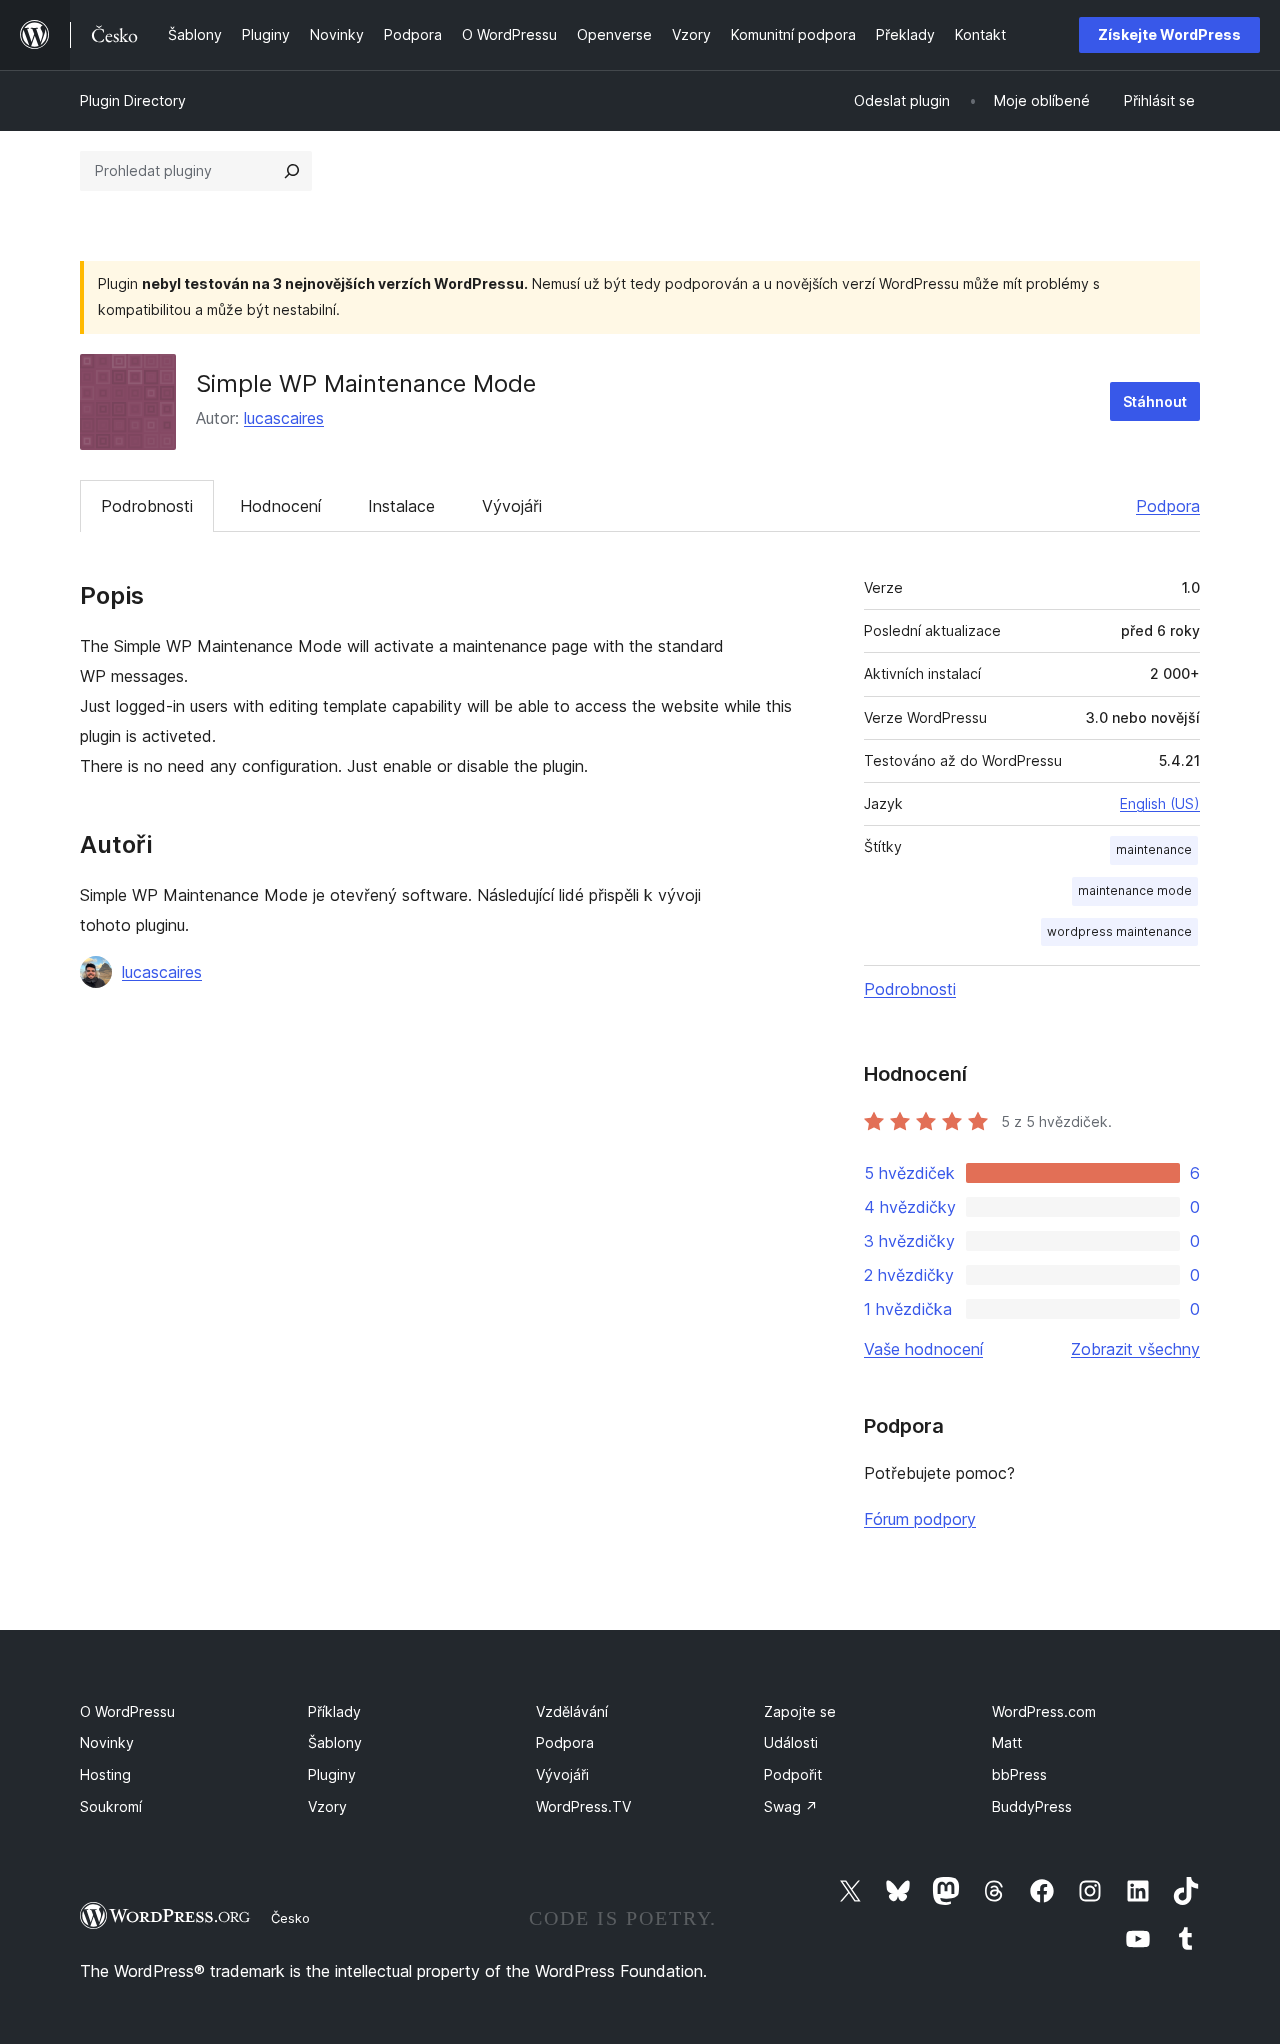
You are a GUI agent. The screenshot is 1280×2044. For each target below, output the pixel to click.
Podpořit (793, 1774)
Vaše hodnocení (923, 1349)
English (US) (1160, 803)
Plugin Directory (133, 100)
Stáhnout (1155, 401)
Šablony (335, 1742)
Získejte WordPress (1169, 34)
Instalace (401, 506)
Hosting (105, 1774)
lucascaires (284, 418)
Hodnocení (280, 506)
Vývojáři (512, 506)
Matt (1007, 1742)
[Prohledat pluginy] (292, 171)
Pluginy (332, 1774)
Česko (290, 1918)
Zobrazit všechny (1135, 1349)
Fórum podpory (920, 1519)
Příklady (334, 1711)
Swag (791, 1806)
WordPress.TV (583, 1806)
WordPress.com (1044, 1711)
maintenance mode (1135, 890)
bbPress (1019, 1774)
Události (791, 1742)
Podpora (1168, 506)
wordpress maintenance (1119, 931)
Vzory (327, 1806)
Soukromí (111, 1806)
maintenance (1154, 849)
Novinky (107, 1742)
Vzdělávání (572, 1711)
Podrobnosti (147, 506)
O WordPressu (127, 1711)
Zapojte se (800, 1711)
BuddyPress (1032, 1806)
